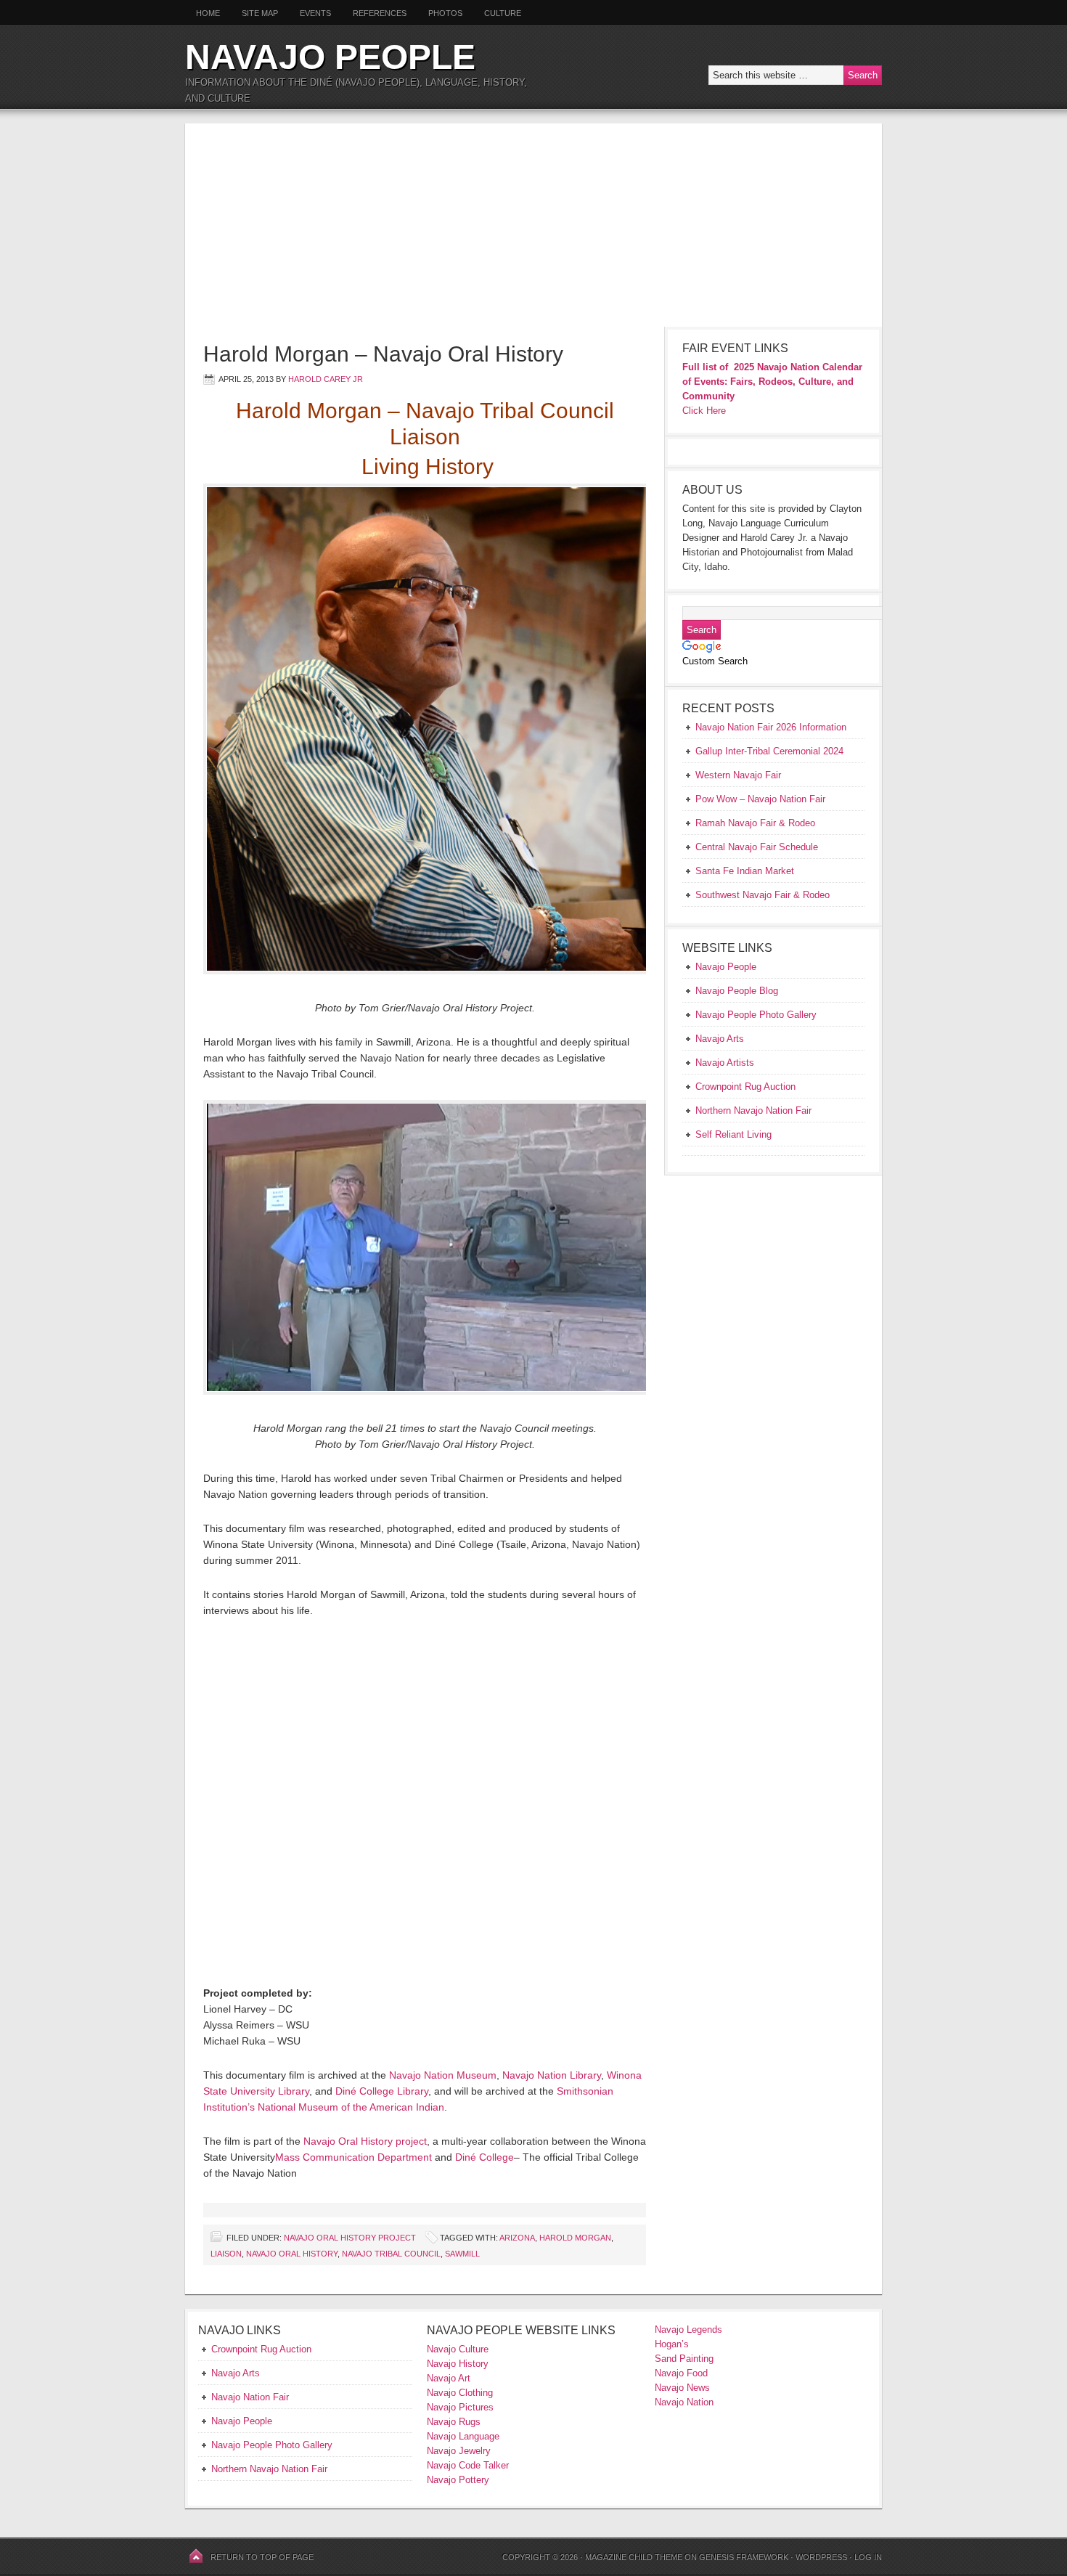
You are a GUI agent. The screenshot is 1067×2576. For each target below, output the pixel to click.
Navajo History (458, 2364)
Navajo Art (449, 2378)
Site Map (260, 13)
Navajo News (682, 2388)
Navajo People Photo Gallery (272, 2445)
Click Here (704, 411)
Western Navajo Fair (738, 775)
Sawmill (462, 2254)
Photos (445, 13)
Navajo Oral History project (365, 2141)
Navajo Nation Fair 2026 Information (771, 727)
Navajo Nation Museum (443, 2075)
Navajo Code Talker (468, 2465)
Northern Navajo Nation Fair (269, 2469)
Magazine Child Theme (634, 2557)
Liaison (226, 2254)
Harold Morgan (575, 2238)
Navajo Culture (458, 2349)
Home (208, 13)
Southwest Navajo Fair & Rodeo (763, 895)
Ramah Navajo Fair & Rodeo (755, 823)
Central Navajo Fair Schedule (757, 847)
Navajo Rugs (454, 2422)
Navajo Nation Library (552, 2075)
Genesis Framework (744, 2557)
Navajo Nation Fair (250, 2397)
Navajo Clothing (461, 2393)
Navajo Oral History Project (350, 2238)
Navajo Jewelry (459, 2451)
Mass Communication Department (353, 2157)
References (380, 13)
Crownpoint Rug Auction (261, 2349)
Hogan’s (672, 2344)
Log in (868, 2557)
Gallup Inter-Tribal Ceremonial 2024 (769, 751)
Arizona (517, 2238)
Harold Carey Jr (326, 379)
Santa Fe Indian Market (745, 871)
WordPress (821, 2557)
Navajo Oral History (292, 2254)
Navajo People (330, 57)
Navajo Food (683, 2373)
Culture (497, 13)
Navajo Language (463, 2436)
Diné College (485, 2157)
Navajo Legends (688, 2330)
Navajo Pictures (460, 2407)
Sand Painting (684, 2359)
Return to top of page (262, 2557)
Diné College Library (382, 2091)
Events (315, 13)
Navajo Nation (684, 2402)
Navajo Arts (236, 2373)
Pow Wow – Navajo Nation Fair (760, 799)
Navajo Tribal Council (391, 2254)
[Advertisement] (533, 225)
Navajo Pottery (458, 2480)
